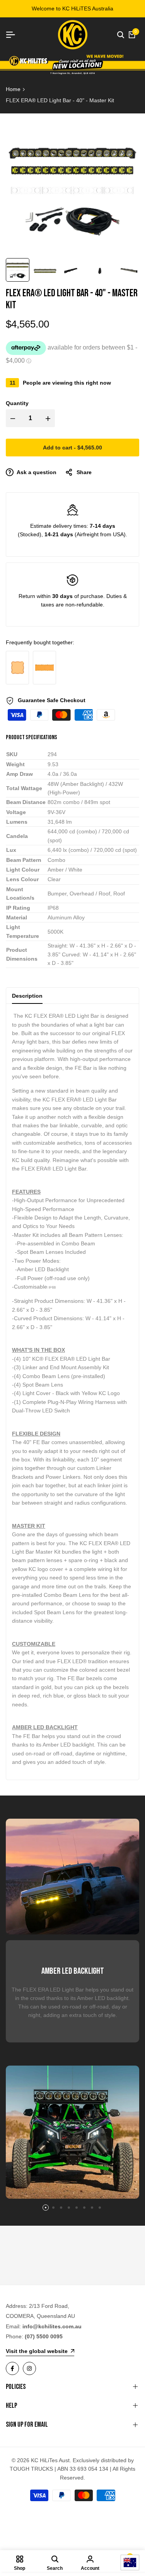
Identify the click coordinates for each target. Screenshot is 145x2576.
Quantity (17, 403)
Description (27, 996)
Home (13, 89)
